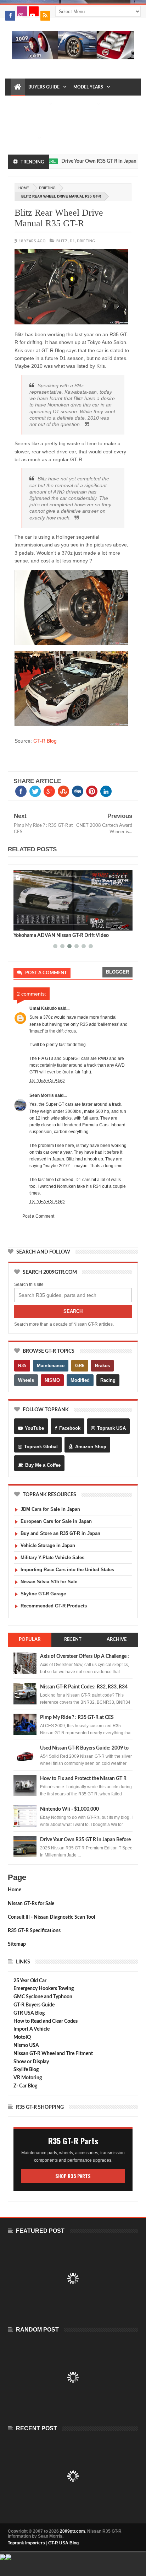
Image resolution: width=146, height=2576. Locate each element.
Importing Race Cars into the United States (67, 1570)
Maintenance (30, 104)
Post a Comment (38, 1216)
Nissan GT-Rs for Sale (31, 1904)
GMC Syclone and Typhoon (43, 1997)
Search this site (29, 1284)
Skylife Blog (26, 2070)
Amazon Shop (91, 1447)
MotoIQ (22, 2037)
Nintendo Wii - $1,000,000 (69, 1809)
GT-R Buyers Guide (34, 2005)
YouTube (34, 1428)
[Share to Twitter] (28, 924)
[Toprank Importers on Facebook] (10, 16)
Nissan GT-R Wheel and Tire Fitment (53, 2054)
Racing (108, 1380)
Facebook (70, 1428)
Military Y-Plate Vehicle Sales (52, 1558)
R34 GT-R (74, 121)
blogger (117, 972)
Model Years (88, 87)
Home (15, 1890)
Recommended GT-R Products (54, 1606)
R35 (22, 1366)
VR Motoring (28, 2078)
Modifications (76, 104)
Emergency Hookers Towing (44, 1989)
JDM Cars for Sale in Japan (50, 1509)
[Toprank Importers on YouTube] (34, 11)
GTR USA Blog (29, 2013)
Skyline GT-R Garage (43, 1594)
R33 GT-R (49, 121)
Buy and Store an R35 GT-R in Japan (60, 1533)
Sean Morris (42, 1095)
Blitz (62, 241)
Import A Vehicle (32, 2029)
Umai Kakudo (43, 1008)
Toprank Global (41, 1447)
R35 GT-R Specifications (34, 1931)
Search (73, 1311)
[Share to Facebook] (20, 924)
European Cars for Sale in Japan (56, 1521)
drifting (47, 188)
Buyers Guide (44, 87)
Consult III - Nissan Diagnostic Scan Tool (51, 1917)
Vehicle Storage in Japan (48, 1545)
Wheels (26, 1380)
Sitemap (17, 1944)
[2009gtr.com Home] (18, 87)
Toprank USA (111, 1428)
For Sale (24, 138)
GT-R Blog (45, 741)
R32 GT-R (23, 121)
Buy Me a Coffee (43, 1465)
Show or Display (31, 2062)
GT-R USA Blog (63, 2543)
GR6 (80, 1366)
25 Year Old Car (30, 1981)
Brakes (102, 1366)
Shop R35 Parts (73, 2176)
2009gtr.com (72, 2531)
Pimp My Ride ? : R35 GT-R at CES (77, 1718)
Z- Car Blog (25, 2086)
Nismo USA (26, 2046)
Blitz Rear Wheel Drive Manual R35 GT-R (59, 218)
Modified (80, 1380)
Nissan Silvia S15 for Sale (49, 1582)
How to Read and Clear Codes (46, 2021)
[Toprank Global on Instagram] (22, 11)
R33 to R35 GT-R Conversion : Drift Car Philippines (69, 936)
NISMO (52, 1380)
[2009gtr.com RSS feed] (45, 16)
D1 (72, 241)
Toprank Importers (26, 2543)
